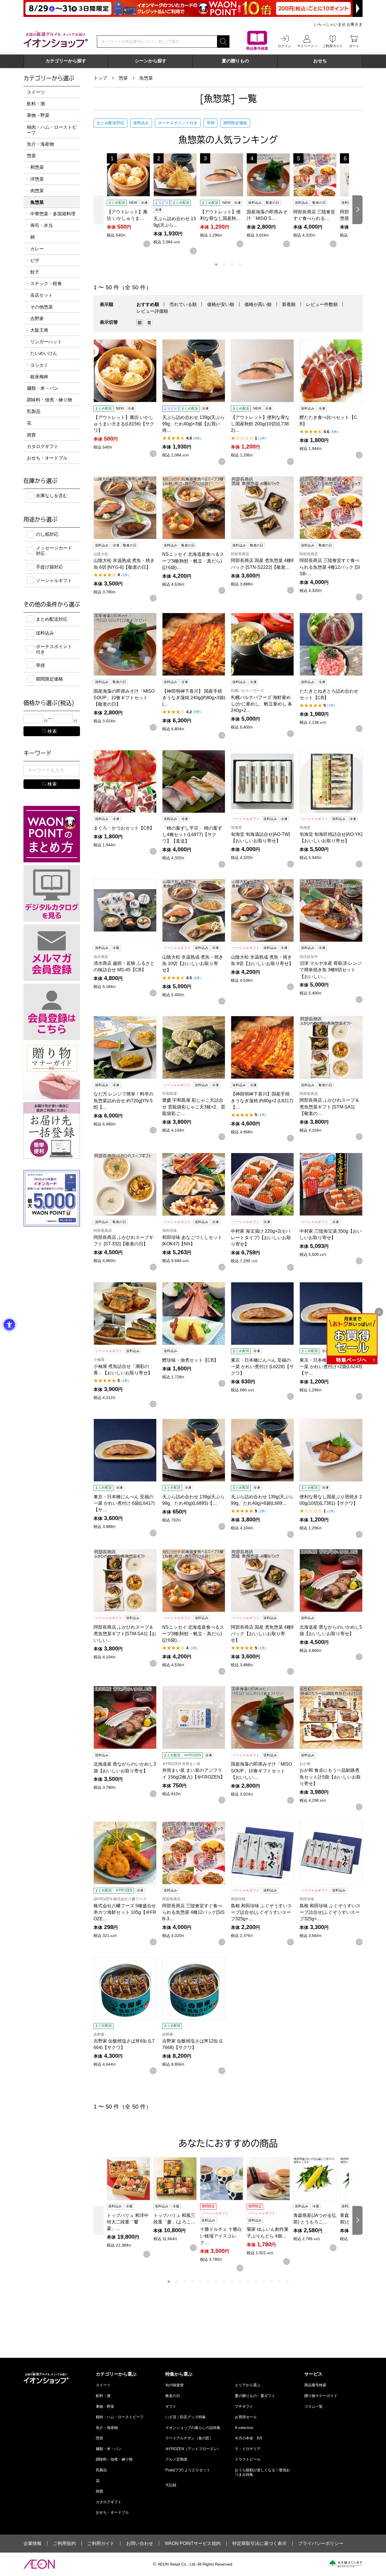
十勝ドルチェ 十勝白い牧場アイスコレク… (221, 2236)
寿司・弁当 (42, 225)
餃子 (35, 272)
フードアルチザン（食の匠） (189, 2438)
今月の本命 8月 (249, 2438)
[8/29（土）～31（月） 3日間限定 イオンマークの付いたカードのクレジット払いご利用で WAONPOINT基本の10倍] (193, 8)
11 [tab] (248, 2282)
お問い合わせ (140, 2544)
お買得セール (246, 2417)
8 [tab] (224, 2282)
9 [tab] (232, 2282)
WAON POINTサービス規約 (193, 2544)
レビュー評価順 (152, 311)
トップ (100, 78)
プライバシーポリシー (321, 2544)
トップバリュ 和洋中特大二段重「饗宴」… (128, 2222)
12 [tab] (256, 2282)
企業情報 (32, 2544)
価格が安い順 (221, 304)
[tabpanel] (130, 200)
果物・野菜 (38, 115)
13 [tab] (264, 2282)
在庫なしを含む (52, 496)
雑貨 (31, 435)
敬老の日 (173, 2396)
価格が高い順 (258, 304)
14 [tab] (272, 2282)
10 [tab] (240, 2282)
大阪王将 (39, 330)
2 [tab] (224, 264)
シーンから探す (151, 61)
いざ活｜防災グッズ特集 (186, 2417)
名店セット (42, 295)
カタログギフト (43, 446)
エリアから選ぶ (248, 2385)
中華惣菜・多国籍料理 (53, 214)
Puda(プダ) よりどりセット (188, 2470)
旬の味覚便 (174, 2385)
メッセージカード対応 (54, 551)
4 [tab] (240, 264)
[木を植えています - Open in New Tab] (346, 2564)
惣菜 (123, 78)
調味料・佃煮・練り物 (49, 400)
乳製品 (34, 411)
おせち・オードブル (47, 458)
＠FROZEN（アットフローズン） (193, 2449)
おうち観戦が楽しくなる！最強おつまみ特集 (262, 2472)
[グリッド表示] (140, 323)
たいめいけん (44, 353)
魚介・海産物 (40, 144)
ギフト (171, 2406)
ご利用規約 (64, 2544)
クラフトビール (248, 2459)
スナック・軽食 (46, 284)
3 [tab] (232, 264)
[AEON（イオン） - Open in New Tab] (39, 2564)
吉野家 (37, 319)
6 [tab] (208, 2282)
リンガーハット (46, 342)
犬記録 (171, 2485)
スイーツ (36, 92)
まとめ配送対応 (110, 123)
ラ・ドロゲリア (248, 2449)
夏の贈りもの (235, 61)
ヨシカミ (39, 365)
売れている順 (183, 304)
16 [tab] (287, 2282)
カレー (37, 249)
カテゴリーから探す (66, 61)
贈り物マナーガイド (321, 2396)
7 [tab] (216, 2282)
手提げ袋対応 (49, 567)
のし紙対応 (47, 534)
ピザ (35, 260)
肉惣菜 (37, 191)
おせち (320, 61)
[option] (141, 323)
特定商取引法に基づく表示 (259, 2544)
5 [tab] (200, 2282)
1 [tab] (216, 264)
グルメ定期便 (176, 2459)
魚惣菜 (146, 78)
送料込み (141, 123)
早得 (211, 123)
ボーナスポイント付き (178, 123)
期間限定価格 (235, 123)
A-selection (244, 2428)
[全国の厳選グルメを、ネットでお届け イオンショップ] (56, 39)
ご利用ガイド (101, 2544)
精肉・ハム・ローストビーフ (52, 130)
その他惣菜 (42, 307)
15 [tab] (279, 2282)
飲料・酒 (36, 104)
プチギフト (244, 2406)
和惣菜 (37, 167)
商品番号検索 (315, 2385)
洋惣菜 (37, 179)
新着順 (289, 304)
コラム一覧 (314, 2406)
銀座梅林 (39, 377)
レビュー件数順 (322, 304)
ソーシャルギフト (54, 580)
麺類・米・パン (43, 388)
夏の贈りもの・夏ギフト (255, 2396)
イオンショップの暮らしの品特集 (193, 2428)
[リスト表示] (149, 323)
